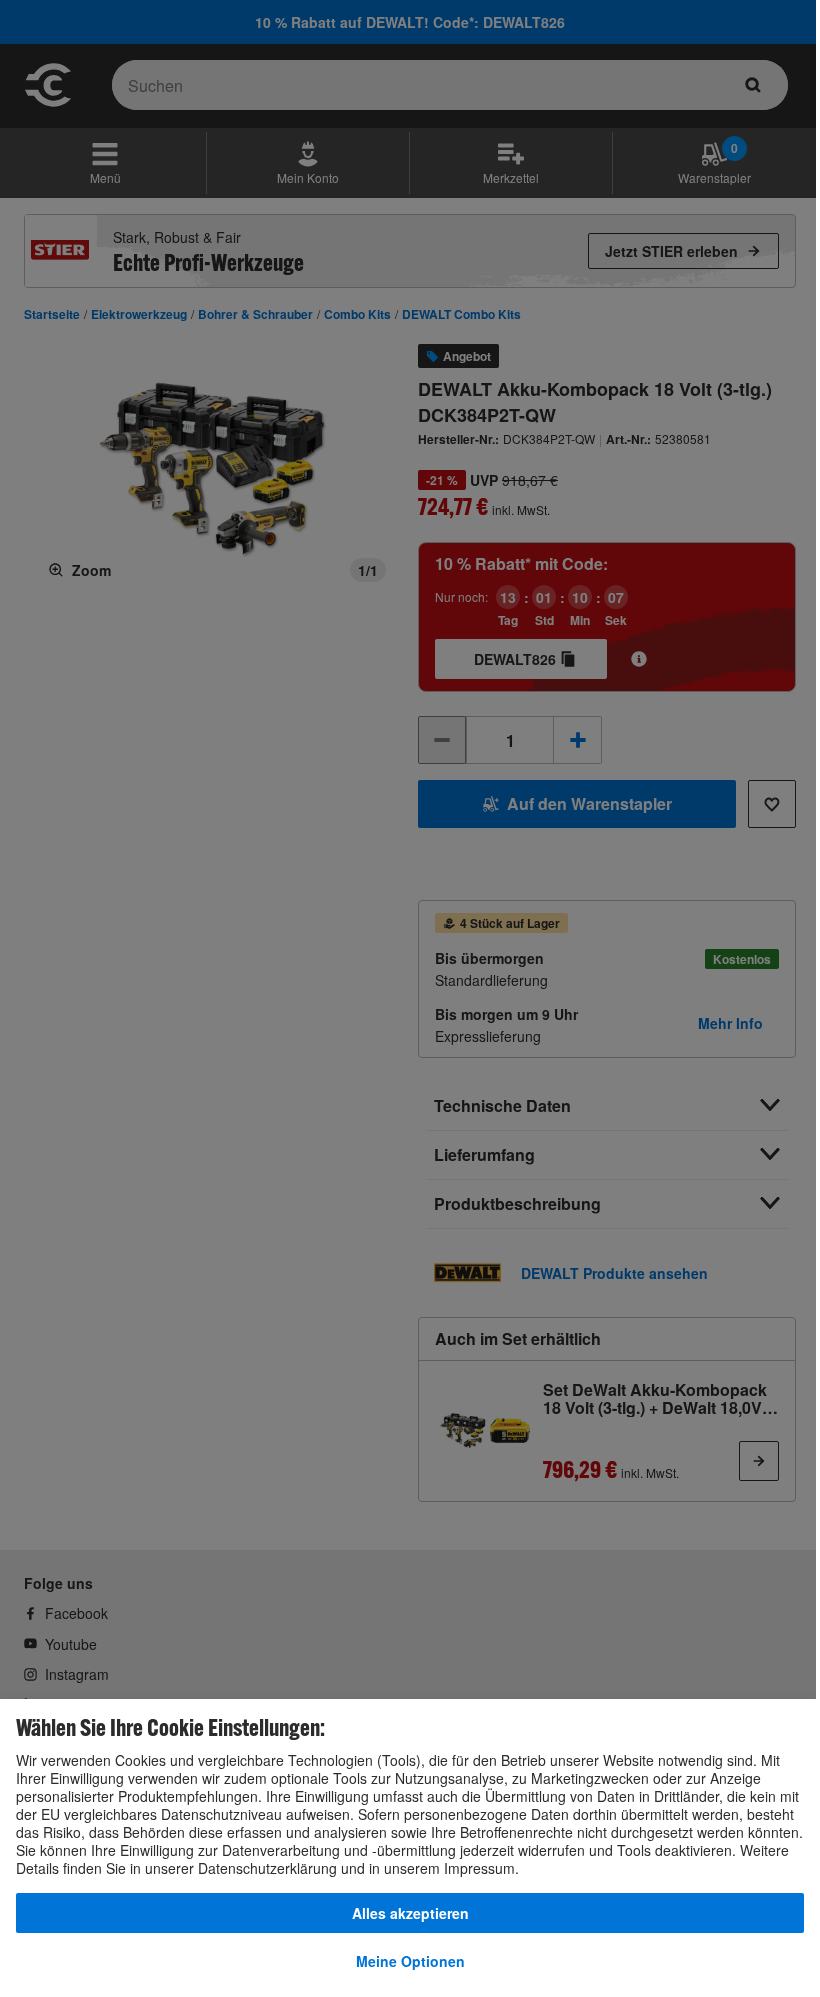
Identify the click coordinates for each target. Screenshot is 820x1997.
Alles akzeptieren (410, 1913)
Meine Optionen (410, 1961)
